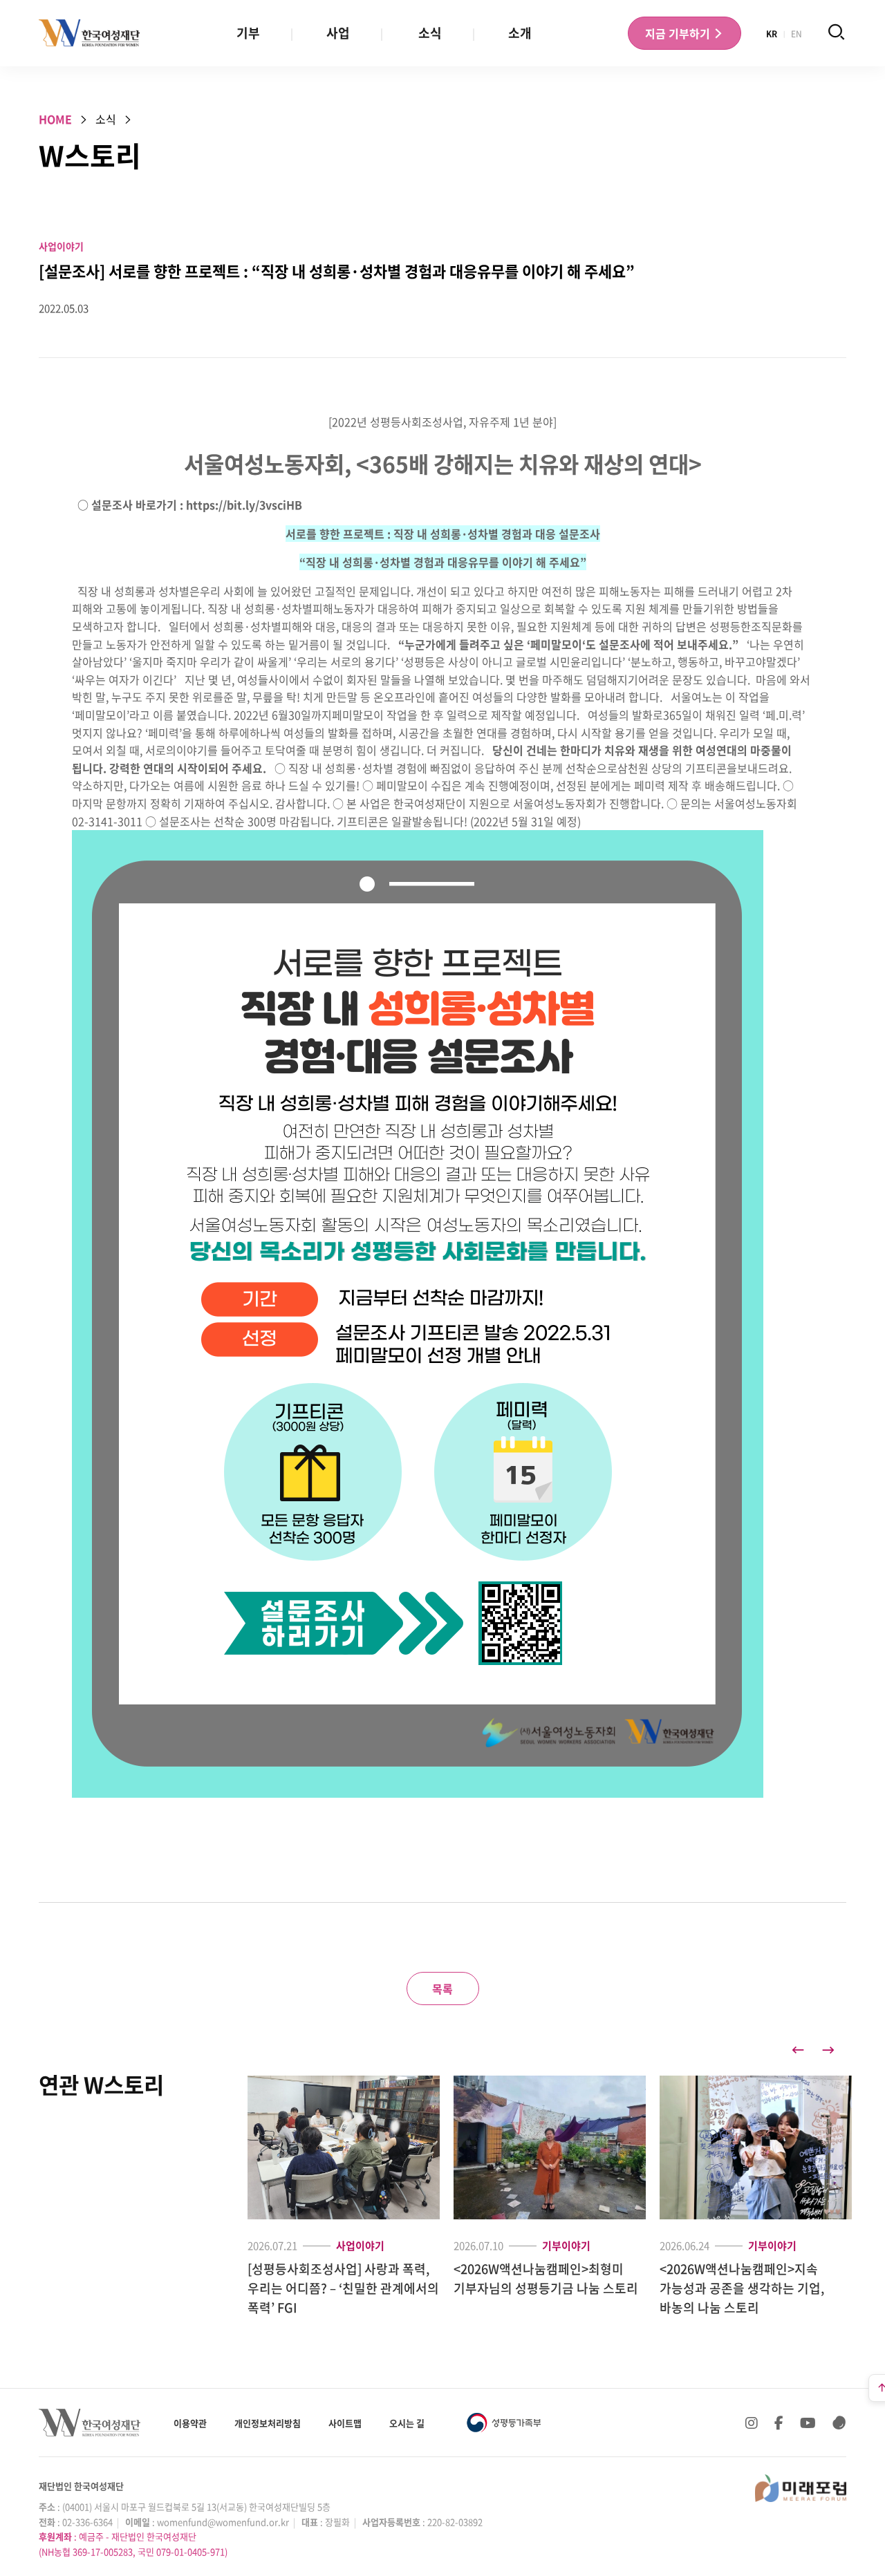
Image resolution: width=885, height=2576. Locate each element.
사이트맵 (345, 2423)
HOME (55, 119)
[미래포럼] (801, 2488)
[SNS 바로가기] (839, 2423)
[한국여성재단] (90, 33)
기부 (248, 33)
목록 (442, 1989)
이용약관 (190, 2423)
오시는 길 (407, 2423)
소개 (520, 33)
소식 (430, 33)
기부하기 (679, 33)
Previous (798, 2050)
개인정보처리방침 (268, 2423)
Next (828, 2050)
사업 (338, 33)
